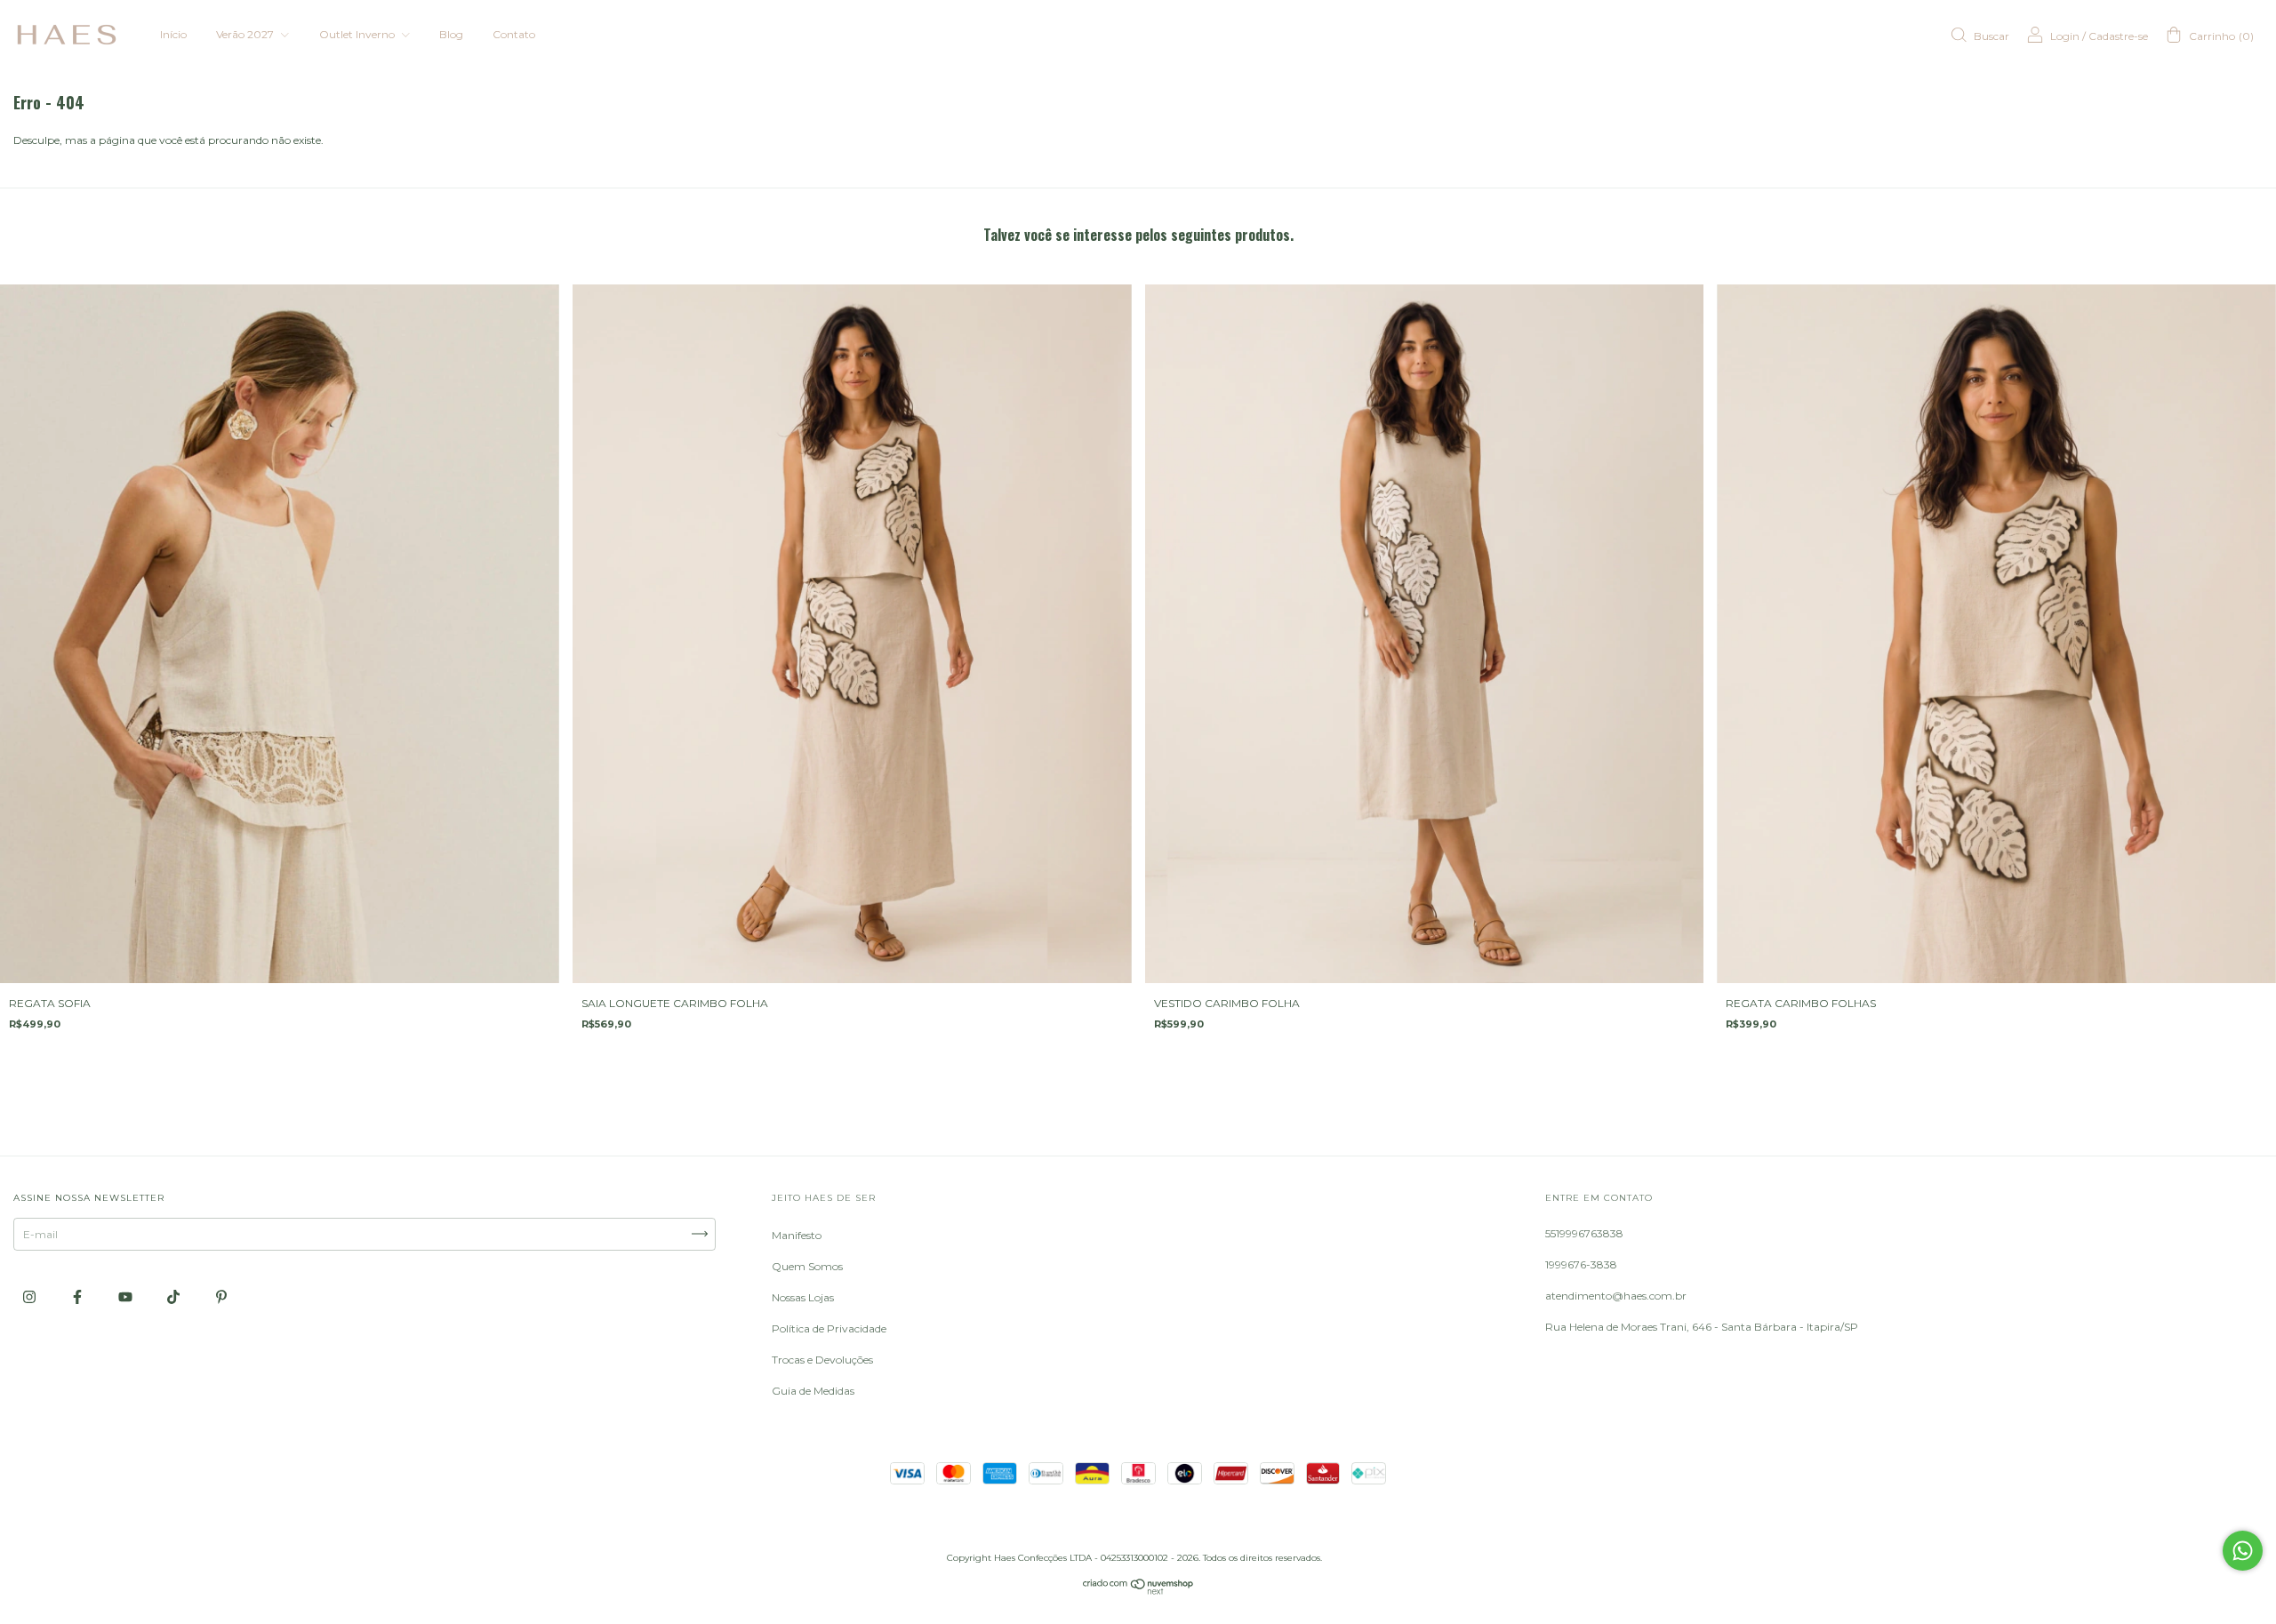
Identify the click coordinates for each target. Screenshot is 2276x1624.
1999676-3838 (1581, 1264)
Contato (514, 34)
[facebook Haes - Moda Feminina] (79, 1296)
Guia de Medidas (813, 1391)
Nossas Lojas (803, 1297)
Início (173, 34)
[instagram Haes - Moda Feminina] (31, 1296)
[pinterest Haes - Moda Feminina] (221, 1296)
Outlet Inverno (358, 34)
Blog (451, 34)
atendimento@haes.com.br (1616, 1296)
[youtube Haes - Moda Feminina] (127, 1296)
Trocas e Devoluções (822, 1360)
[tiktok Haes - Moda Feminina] (175, 1296)
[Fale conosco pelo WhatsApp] (2243, 1551)
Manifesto (797, 1235)
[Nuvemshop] (1138, 1591)
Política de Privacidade (829, 1328)
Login (2065, 36)
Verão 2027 (246, 34)
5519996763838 (1584, 1233)
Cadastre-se (2118, 36)
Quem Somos (807, 1266)
